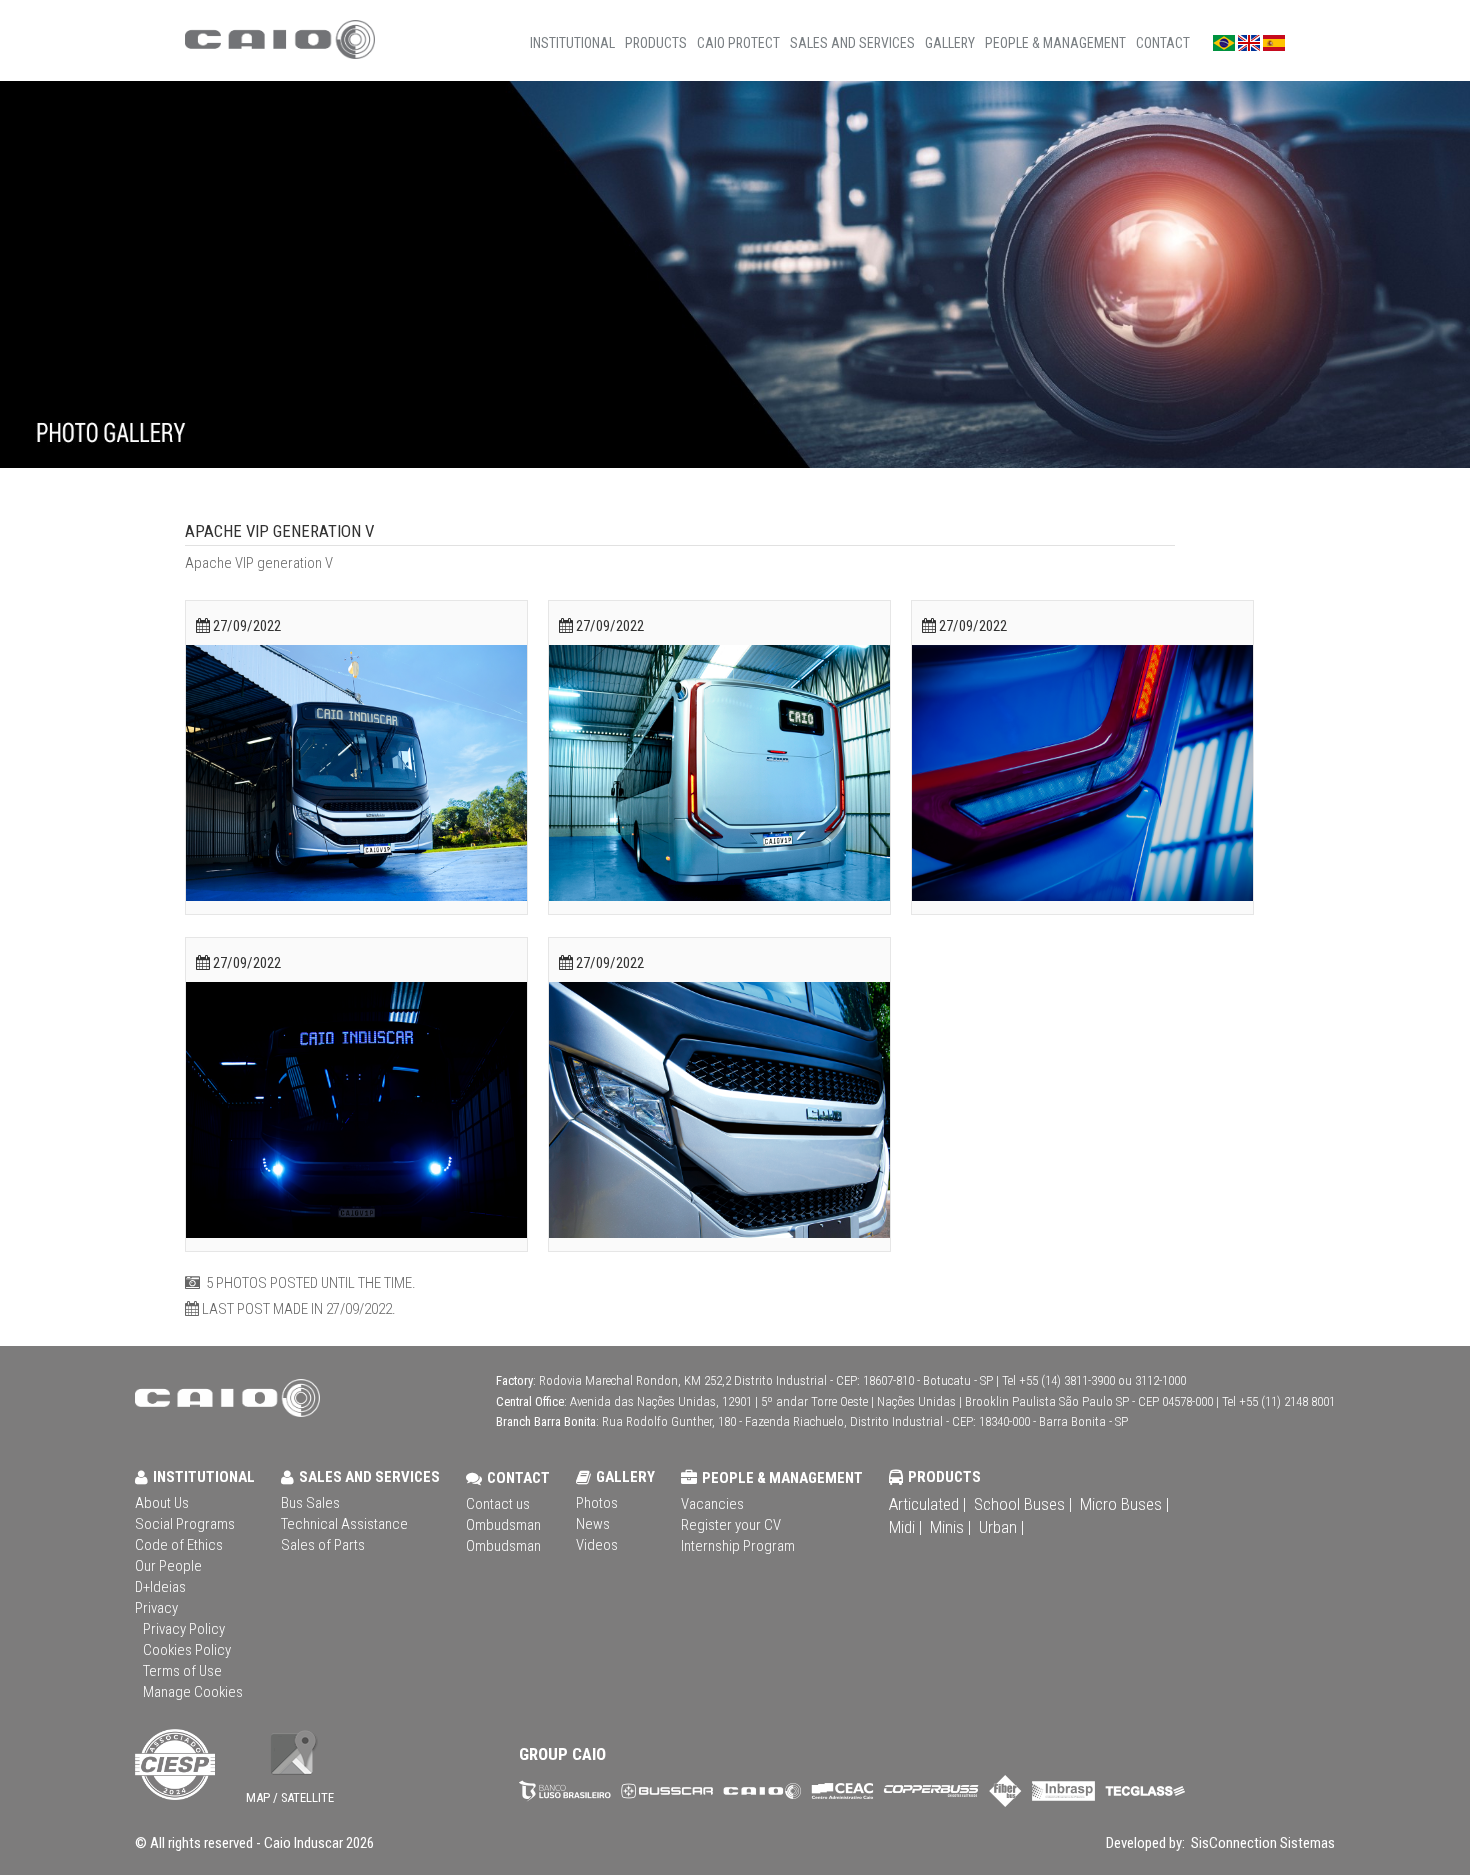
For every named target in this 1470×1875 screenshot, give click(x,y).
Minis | (950, 1527)
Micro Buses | (1124, 1504)
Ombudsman (503, 1525)
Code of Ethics (179, 1545)
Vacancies (712, 1504)
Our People (168, 1566)
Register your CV (731, 1525)
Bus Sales (310, 1503)
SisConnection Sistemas (1261, 1843)
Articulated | (927, 1504)
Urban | (1001, 1527)
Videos (597, 1545)
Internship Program (738, 1546)
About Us (162, 1503)
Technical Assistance (344, 1524)
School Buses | (1023, 1504)
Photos (597, 1503)
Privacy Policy (184, 1629)
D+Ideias (160, 1587)
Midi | (905, 1527)
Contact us (498, 1504)
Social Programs (185, 1524)
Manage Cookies (193, 1692)
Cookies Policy (187, 1650)
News (593, 1524)
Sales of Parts (323, 1545)
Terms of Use (182, 1671)
